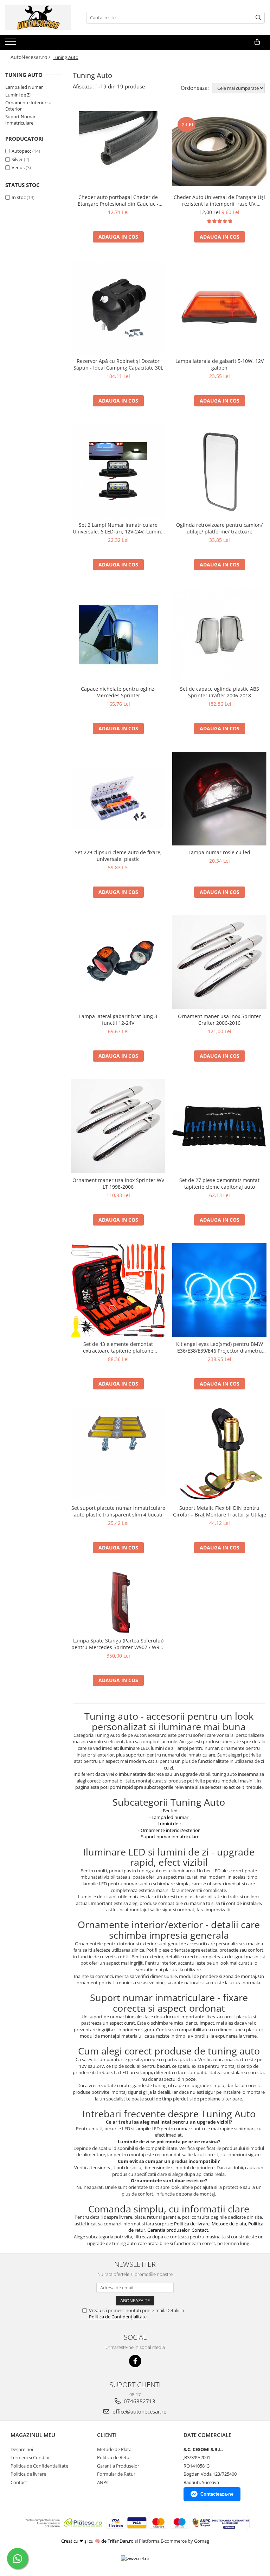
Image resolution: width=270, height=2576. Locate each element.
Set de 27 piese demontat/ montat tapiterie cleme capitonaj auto (219, 1183)
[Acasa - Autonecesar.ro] (40, 18)
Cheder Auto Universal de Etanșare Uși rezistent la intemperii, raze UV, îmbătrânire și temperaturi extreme (219, 200)
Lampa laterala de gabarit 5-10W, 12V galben (220, 364)
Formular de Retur (116, 2474)
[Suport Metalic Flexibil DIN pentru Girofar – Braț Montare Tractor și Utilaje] (219, 1454)
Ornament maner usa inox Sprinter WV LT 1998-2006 (118, 1183)
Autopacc (21, 151)
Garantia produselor (168, 2230)
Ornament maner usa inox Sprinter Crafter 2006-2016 (219, 1020)
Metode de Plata (114, 2449)
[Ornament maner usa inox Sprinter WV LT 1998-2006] (118, 1126)
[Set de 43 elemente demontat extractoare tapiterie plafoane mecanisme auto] (118, 1290)
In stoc (19, 197)
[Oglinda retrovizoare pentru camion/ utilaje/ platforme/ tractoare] (219, 471)
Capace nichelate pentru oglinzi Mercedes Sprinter (118, 692)
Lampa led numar (170, 1817)
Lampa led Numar (24, 87)
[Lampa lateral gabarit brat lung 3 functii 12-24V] (118, 962)
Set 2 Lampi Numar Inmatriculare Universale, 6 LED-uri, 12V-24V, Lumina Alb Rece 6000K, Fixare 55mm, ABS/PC (118, 528)
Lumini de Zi (18, 95)
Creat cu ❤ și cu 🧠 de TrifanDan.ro (98, 2541)
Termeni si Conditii (30, 2457)
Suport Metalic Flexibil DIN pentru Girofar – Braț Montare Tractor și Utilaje (220, 1511)
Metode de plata (229, 2224)
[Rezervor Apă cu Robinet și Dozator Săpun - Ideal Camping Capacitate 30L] (118, 307)
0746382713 (139, 2401)
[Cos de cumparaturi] (257, 42)
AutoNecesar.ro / (31, 57)
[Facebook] (135, 2361)
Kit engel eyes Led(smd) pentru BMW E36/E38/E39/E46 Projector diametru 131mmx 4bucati (220, 1347)
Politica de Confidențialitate (118, 2317)
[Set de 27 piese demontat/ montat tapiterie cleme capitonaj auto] (219, 1126)
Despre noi (22, 2449)
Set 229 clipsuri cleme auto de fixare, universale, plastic (118, 856)
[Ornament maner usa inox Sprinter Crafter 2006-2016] (219, 962)
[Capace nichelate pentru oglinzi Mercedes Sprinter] (118, 635)
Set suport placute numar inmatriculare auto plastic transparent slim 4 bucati (118, 1511)
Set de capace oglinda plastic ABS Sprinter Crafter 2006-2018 (220, 692)
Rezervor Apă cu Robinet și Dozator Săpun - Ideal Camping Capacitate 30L (118, 364)
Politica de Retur (114, 2457)
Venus (18, 167)
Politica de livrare (192, 2224)
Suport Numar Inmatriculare (20, 120)
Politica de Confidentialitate (39, 2466)
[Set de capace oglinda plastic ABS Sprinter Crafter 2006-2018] (219, 635)
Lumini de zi (170, 1824)
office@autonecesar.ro (139, 2411)
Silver (17, 159)
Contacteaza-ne (217, 2494)
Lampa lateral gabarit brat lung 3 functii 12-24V (118, 1020)
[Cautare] (258, 18)
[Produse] (11, 44)
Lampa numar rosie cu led (219, 852)
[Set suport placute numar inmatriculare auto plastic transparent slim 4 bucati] (118, 1454)
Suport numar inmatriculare (170, 1837)
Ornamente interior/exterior (170, 1830)
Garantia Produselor (118, 2466)
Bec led (170, 1811)
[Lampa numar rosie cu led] (219, 799)
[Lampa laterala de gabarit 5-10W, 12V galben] (219, 307)
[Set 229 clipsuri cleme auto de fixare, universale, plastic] (118, 798)
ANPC (103, 2482)
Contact (200, 2230)
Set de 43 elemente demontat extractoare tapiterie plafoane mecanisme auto (118, 1347)
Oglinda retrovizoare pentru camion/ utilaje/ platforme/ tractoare (219, 528)
